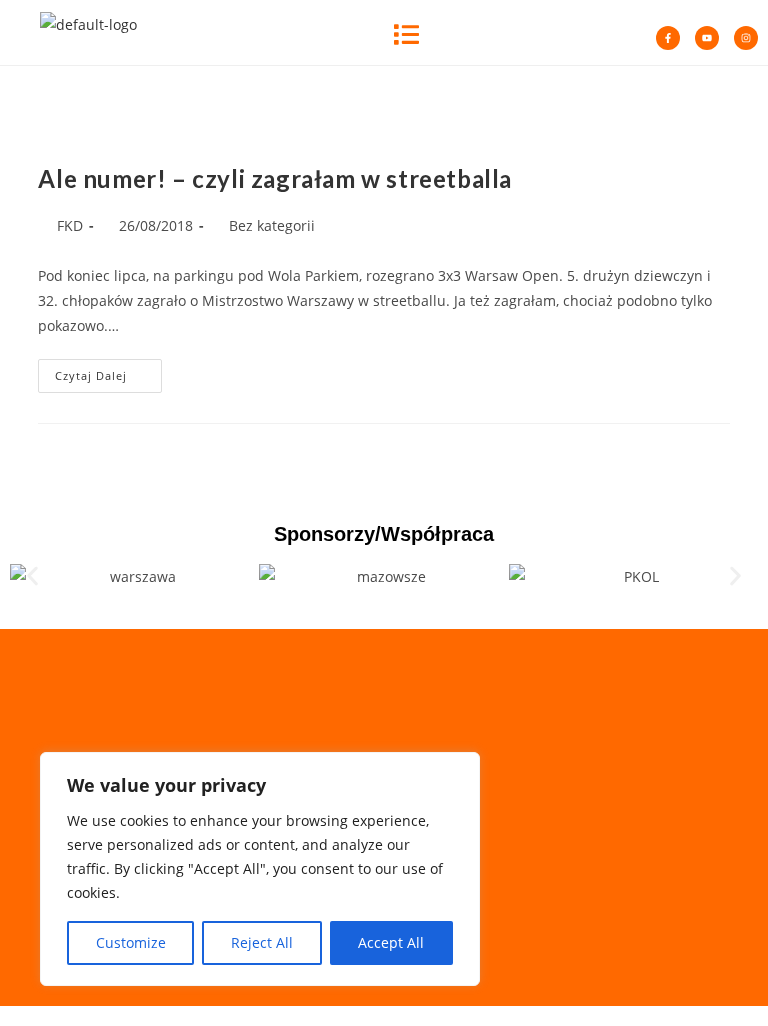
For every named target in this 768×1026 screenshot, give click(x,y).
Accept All (391, 942)
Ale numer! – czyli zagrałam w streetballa (275, 178)
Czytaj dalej (108, 371)
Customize (131, 942)
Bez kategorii (272, 225)
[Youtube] (707, 38)
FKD (70, 225)
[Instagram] (746, 38)
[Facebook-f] (668, 38)
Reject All (262, 942)
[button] (406, 32)
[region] (260, 869)
